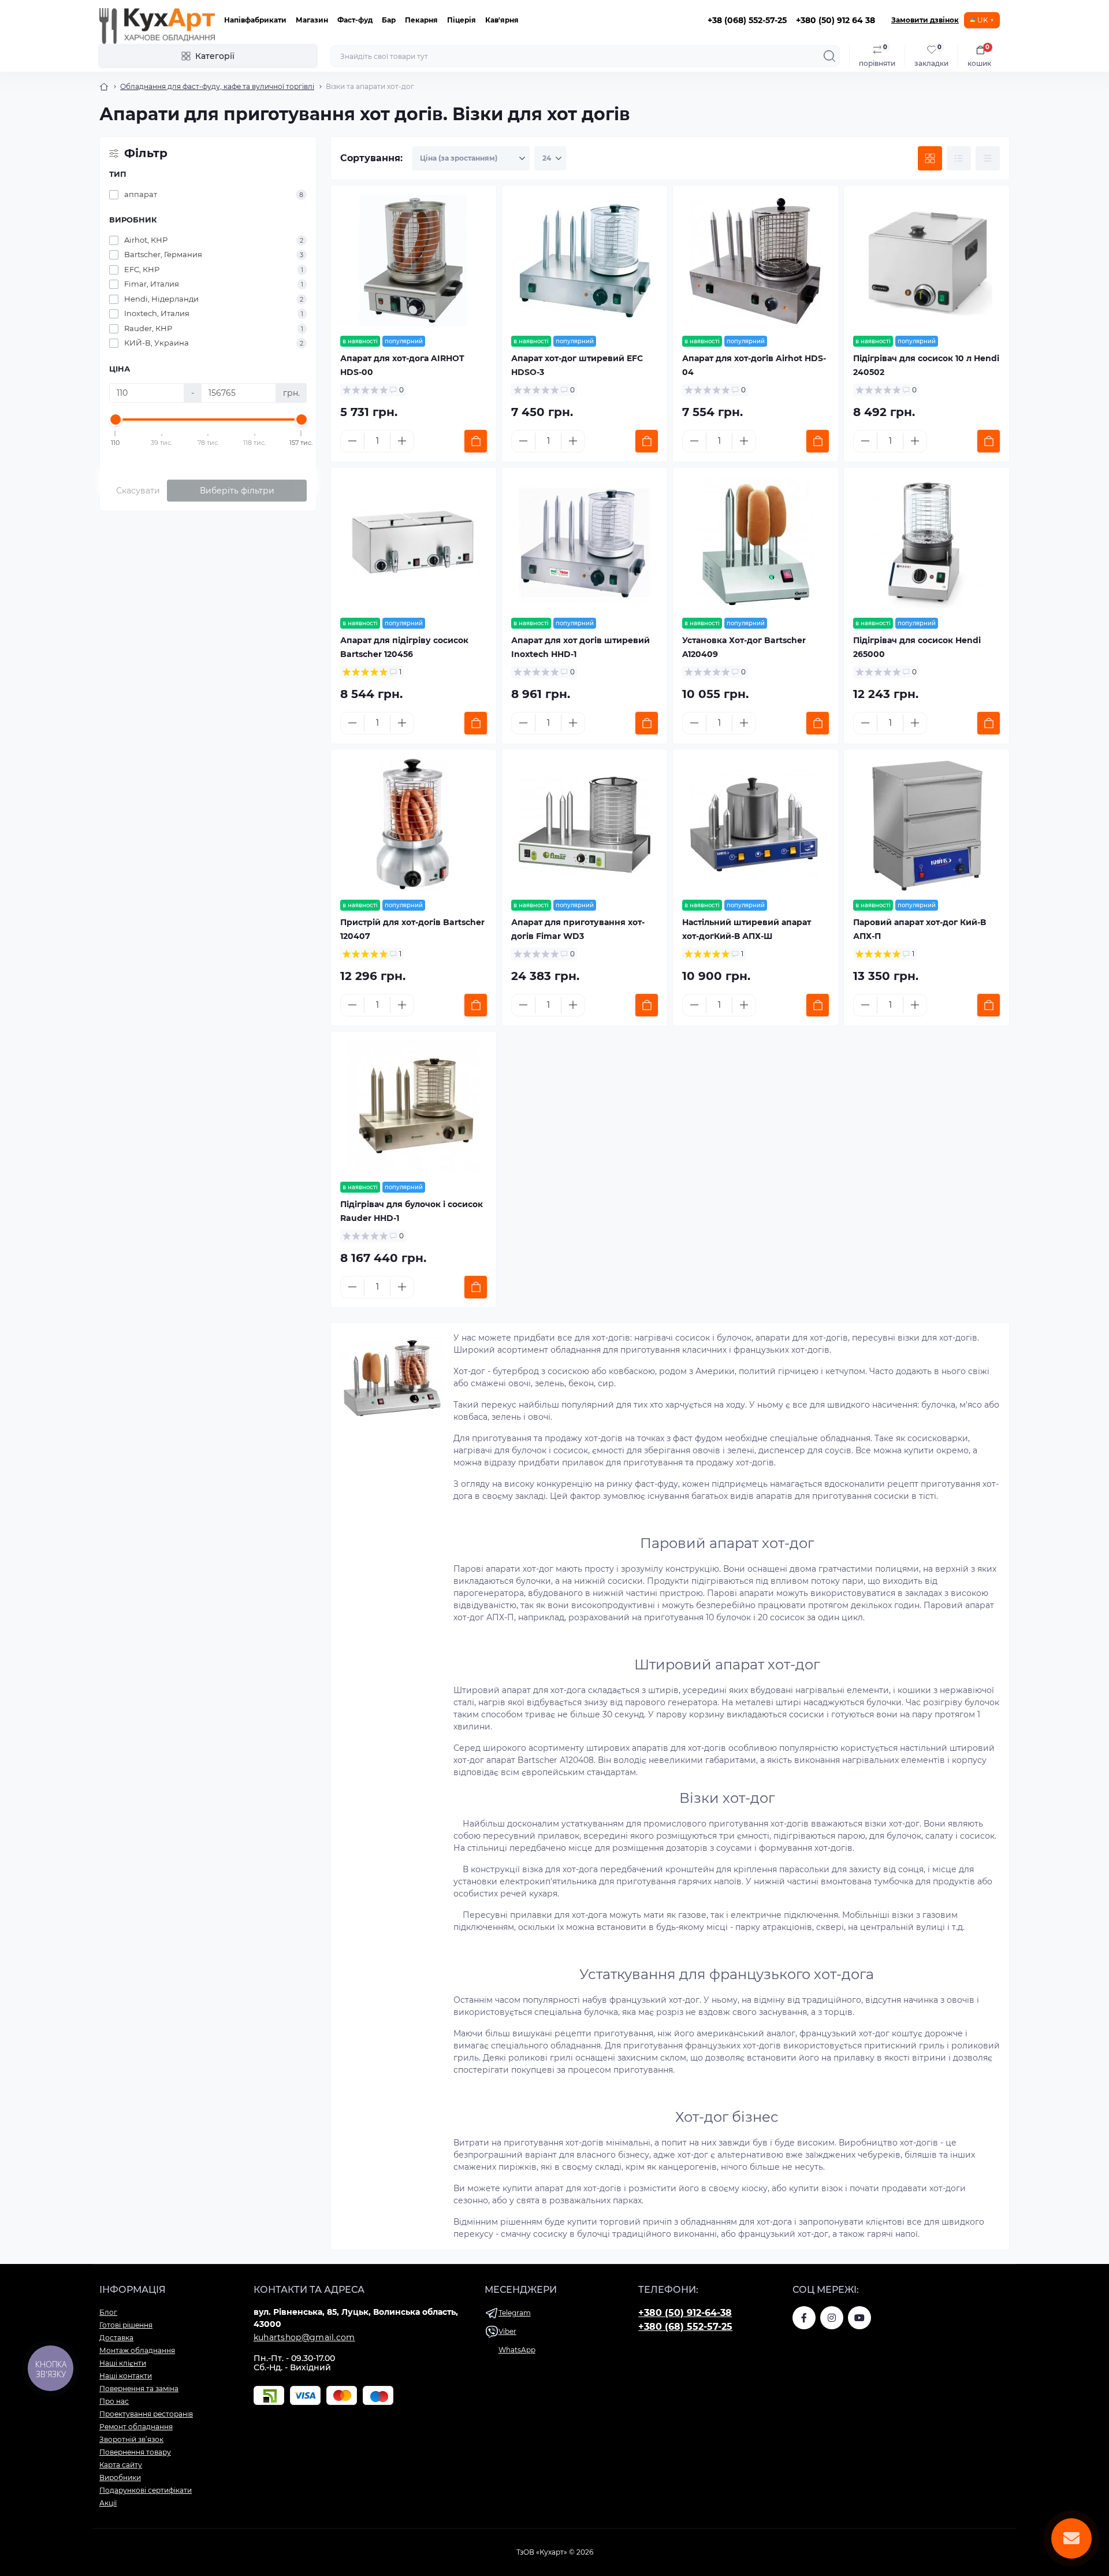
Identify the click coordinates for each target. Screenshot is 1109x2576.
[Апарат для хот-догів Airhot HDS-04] (756, 261)
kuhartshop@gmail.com (304, 2337)
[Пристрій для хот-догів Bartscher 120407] (414, 825)
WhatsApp (517, 2350)
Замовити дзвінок (925, 20)
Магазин (312, 20)
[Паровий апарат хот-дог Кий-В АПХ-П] (926, 825)
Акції (108, 2503)
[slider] (116, 420)
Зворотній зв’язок (131, 2439)
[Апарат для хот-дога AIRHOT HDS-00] (414, 261)
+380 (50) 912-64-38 (685, 2313)
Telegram (515, 2313)
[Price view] (988, 158)
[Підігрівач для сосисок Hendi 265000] (926, 543)
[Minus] (352, 441)
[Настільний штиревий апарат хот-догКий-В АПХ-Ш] (756, 825)
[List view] (959, 158)
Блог (108, 2312)
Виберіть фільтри (237, 491)
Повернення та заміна (139, 2388)
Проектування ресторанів (146, 2414)
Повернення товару (135, 2452)
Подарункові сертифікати (146, 2490)
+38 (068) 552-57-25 (747, 20)
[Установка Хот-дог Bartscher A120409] (756, 543)
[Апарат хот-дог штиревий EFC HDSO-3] (585, 261)
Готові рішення (126, 2325)
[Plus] (402, 441)
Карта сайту (121, 2465)
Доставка (116, 2338)
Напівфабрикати (255, 20)
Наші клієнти (123, 2363)
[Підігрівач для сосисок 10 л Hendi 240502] (926, 261)
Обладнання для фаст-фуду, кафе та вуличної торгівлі (217, 86)
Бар (389, 20)
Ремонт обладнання (136, 2427)
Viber (507, 2331)
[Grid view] (930, 158)
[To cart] (476, 441)
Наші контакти (126, 2376)
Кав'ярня (502, 20)
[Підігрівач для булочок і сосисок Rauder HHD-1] (414, 1107)
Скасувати (138, 491)
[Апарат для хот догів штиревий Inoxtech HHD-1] (585, 543)
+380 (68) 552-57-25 (685, 2327)
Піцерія (462, 20)
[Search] (829, 56)
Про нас (114, 2401)
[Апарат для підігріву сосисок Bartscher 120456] (414, 543)
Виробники (120, 2477)
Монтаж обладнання (137, 2350)
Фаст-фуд (355, 20)
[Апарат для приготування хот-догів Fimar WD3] (585, 825)
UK (983, 20)
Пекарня (421, 20)
